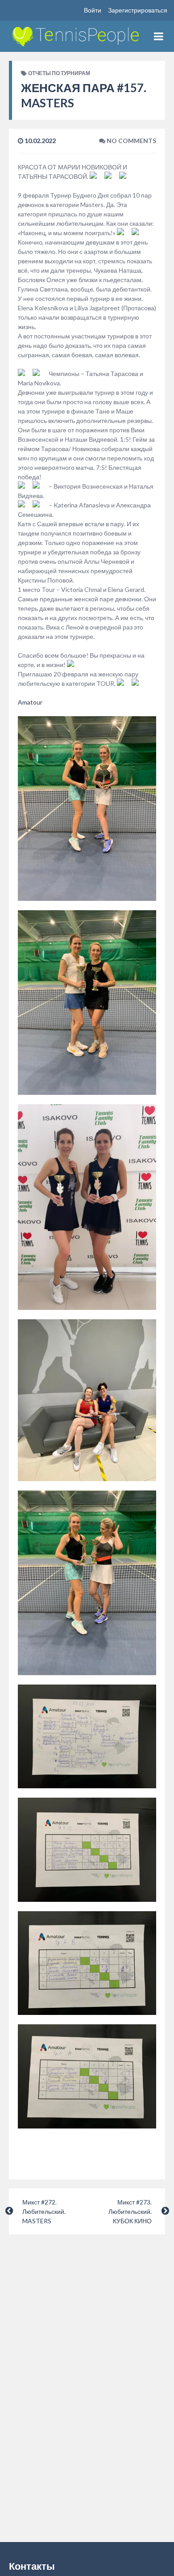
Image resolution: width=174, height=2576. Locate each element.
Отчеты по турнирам (59, 73)
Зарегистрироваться (138, 10)
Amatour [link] (30, 702)
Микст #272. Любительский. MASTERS (44, 2211)
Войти (93, 10)
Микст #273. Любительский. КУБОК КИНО (130, 2211)
